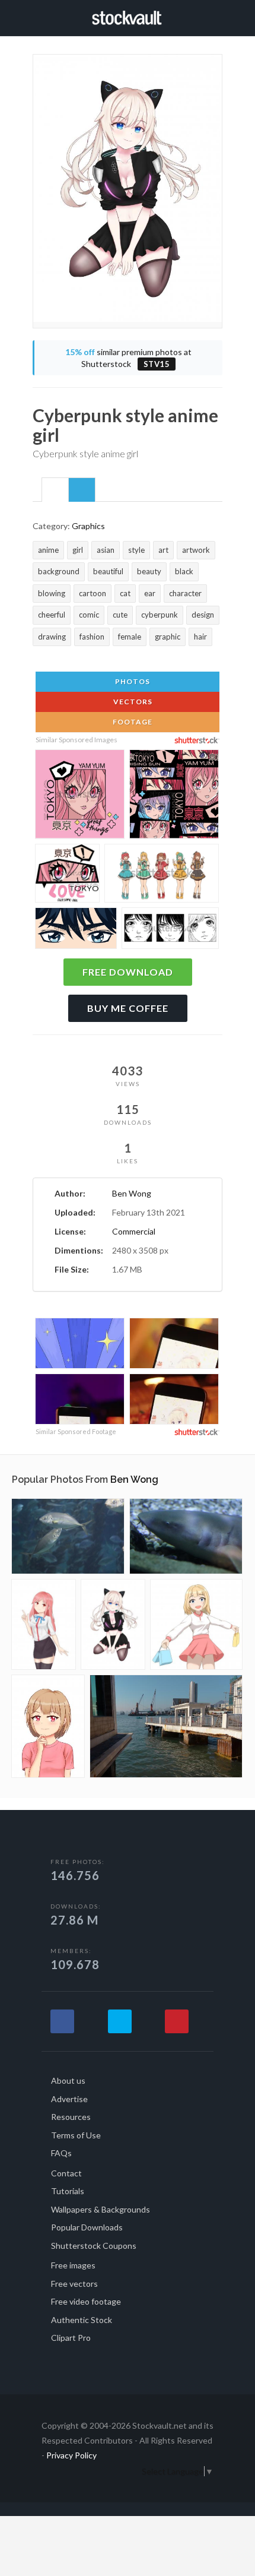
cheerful (52, 615)
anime (48, 550)
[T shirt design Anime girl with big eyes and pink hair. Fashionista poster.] (80, 796)
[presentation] (55, 490)
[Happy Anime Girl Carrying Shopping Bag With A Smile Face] (196, 1624)
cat (125, 593)
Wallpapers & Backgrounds (101, 2209)
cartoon (93, 593)
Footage (132, 722)
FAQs (61, 2153)
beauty (149, 571)
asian (106, 550)
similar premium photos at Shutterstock (128, 358)
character (185, 593)
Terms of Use (76, 2135)
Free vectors (74, 2284)
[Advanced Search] (218, 16)
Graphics (88, 526)
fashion (92, 637)
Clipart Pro (71, 2338)
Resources (71, 2117)
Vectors (132, 702)
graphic (168, 637)
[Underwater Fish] (68, 1536)
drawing (52, 637)
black (184, 571)
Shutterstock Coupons (94, 2246)
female (130, 637)
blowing (52, 593)
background (59, 571)
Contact (66, 2173)
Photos (132, 681)
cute (120, 615)
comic (89, 615)
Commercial (134, 1231)
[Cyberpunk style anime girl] (113, 1624)
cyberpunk (160, 615)
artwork (196, 550)
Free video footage (86, 2301)
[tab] (55, 489)
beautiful (108, 571)
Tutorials (68, 2191)
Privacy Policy (71, 2455)
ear (150, 593)
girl (78, 550)
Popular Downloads (87, 2227)
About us (68, 2080)
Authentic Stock (82, 2320)
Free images (73, 2265)
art (163, 550)
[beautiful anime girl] (48, 1726)
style (136, 550)
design (203, 615)
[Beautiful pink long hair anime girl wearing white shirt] (44, 1624)
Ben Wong (132, 1193)
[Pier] (166, 1726)
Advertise (69, 2099)
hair (200, 637)
